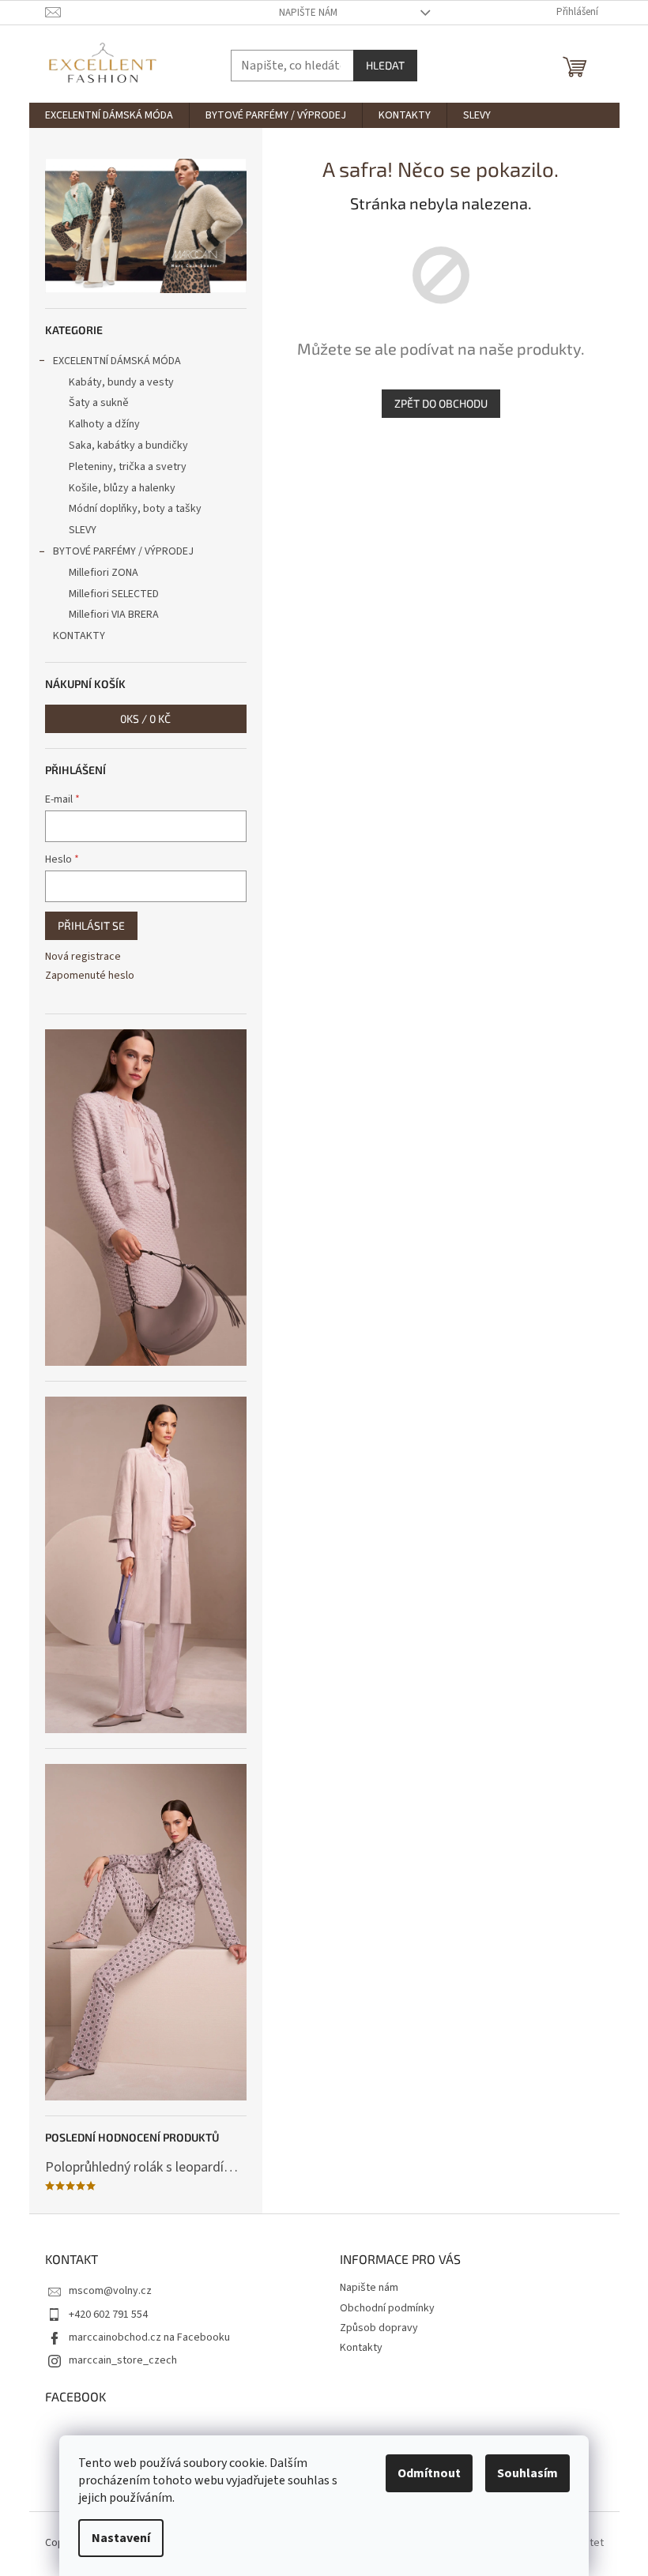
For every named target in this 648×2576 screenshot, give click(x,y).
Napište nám (308, 13)
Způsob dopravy (379, 2328)
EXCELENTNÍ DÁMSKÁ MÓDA (117, 361)
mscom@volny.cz (110, 2291)
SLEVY (83, 530)
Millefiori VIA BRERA (114, 615)
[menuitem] (109, 115)
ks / (145, 718)
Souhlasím (527, 2473)
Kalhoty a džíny (104, 424)
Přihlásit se (91, 925)
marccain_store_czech (123, 2360)
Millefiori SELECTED (114, 594)
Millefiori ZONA (104, 573)
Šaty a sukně (99, 403)
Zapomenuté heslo (90, 976)
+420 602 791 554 (108, 2315)
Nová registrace (83, 957)
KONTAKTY (79, 636)
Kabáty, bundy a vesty (121, 382)
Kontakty (361, 2348)
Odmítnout (429, 2473)
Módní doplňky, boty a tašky (135, 509)
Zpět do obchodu (441, 403)
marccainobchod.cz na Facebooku (149, 2337)
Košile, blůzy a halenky (122, 488)
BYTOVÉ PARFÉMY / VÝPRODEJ (123, 551)
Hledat (385, 65)
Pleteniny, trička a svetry (128, 467)
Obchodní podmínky (387, 2308)
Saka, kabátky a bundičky (128, 446)
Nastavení (121, 2538)
